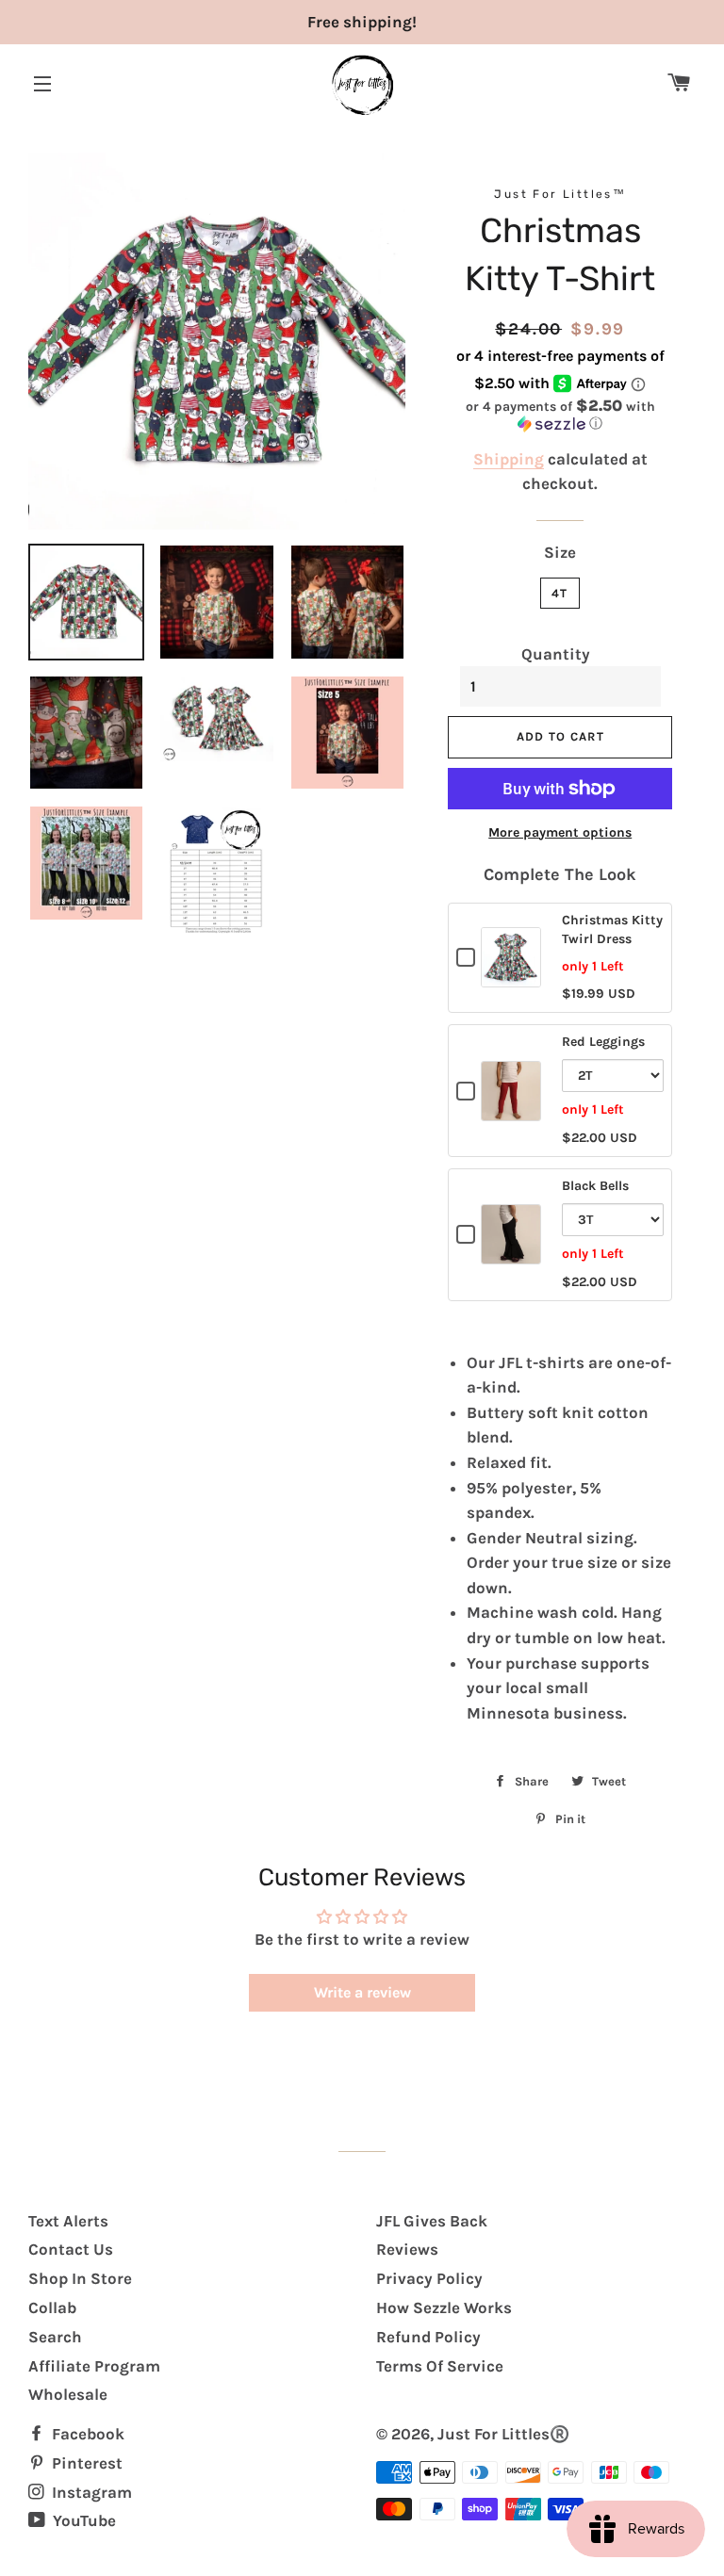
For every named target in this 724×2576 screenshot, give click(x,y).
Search (55, 2337)
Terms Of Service (440, 2366)
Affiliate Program (94, 2366)
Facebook (86, 2434)
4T (560, 593)
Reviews (407, 2249)
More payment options (560, 832)
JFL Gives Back (432, 2221)
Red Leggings (603, 1042)
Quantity (556, 654)
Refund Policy (428, 2337)
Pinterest (85, 2463)
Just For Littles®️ (503, 2434)
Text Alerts (68, 2221)
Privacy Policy (429, 2278)
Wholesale (68, 2394)
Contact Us (71, 2249)
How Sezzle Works (444, 2307)
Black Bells (595, 1186)
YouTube (82, 2520)
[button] (559, 415)
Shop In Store (80, 2278)
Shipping (509, 459)
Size (560, 552)
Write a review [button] (362, 1992)
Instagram (90, 2492)
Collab (52, 2307)
